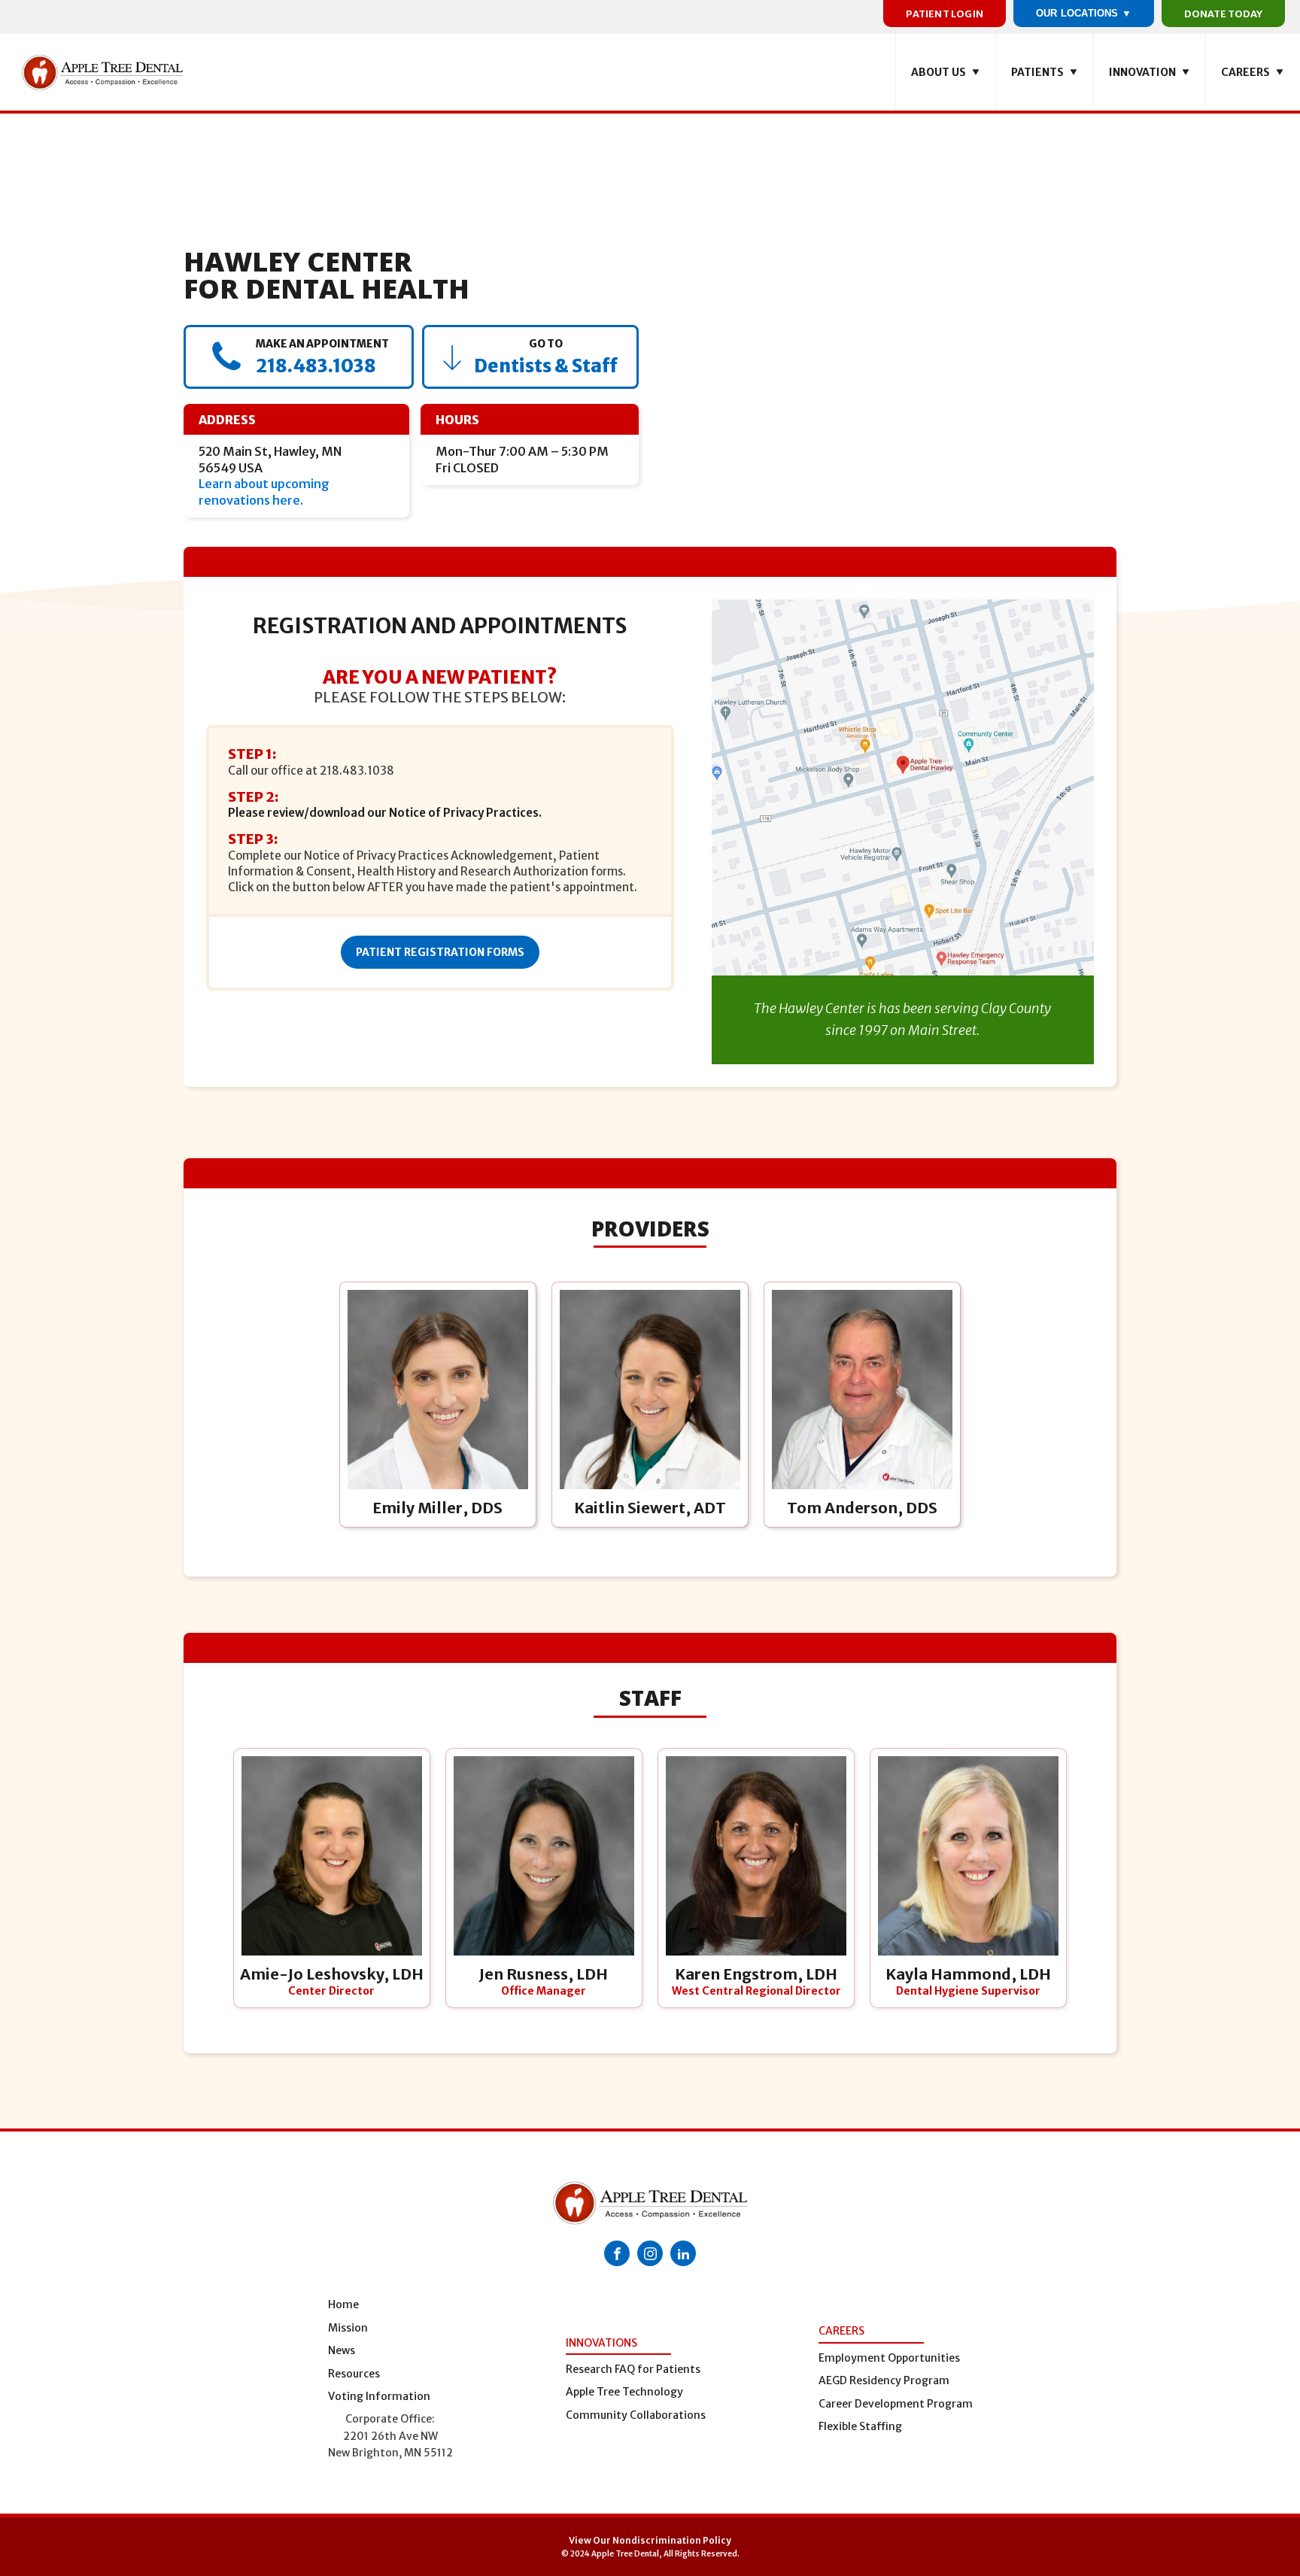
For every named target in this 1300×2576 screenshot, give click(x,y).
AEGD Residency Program (884, 2380)
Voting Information (379, 2396)
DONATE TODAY (1223, 14)
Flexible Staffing (860, 2426)
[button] (946, 72)
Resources (354, 2374)
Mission (348, 2328)
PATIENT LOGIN (945, 14)
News (342, 2350)
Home (343, 2304)
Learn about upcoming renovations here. (264, 492)
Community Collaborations (636, 2415)
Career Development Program (896, 2404)
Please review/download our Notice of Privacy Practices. (385, 813)
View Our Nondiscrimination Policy (650, 2540)
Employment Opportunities (889, 2358)
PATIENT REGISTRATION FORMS (440, 952)
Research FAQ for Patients (633, 2369)
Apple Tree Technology (624, 2392)
